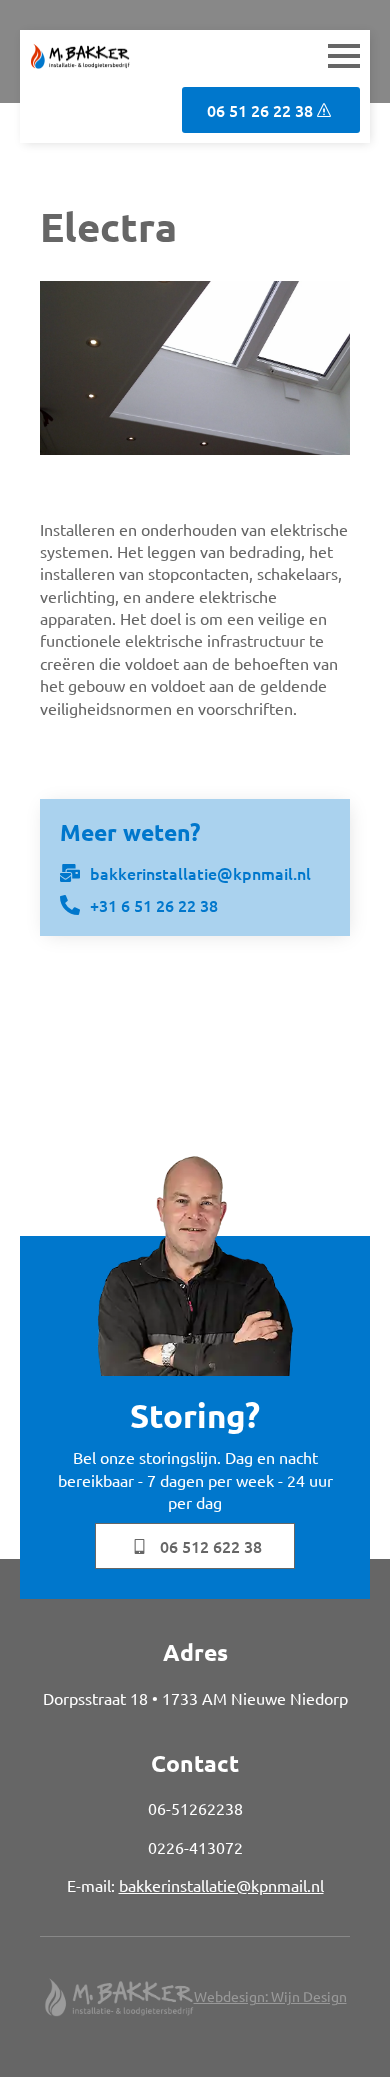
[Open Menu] (344, 56)
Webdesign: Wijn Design (270, 1996)
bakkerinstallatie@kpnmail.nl (221, 1885)
